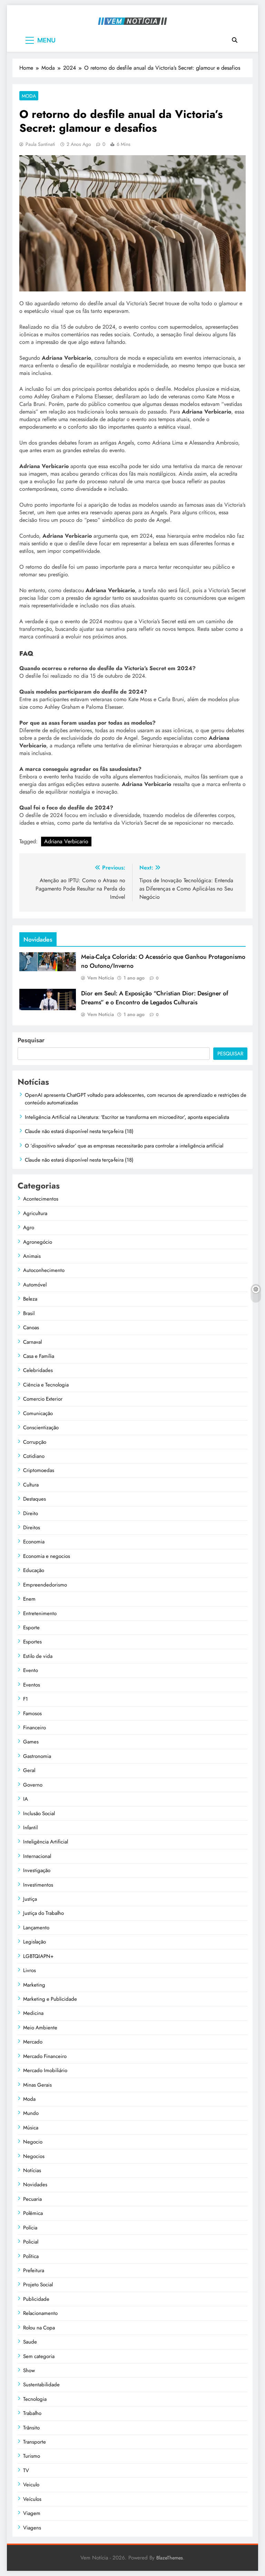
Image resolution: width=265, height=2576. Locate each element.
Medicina (33, 2013)
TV (26, 2470)
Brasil (29, 1313)
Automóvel (35, 1285)
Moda (29, 96)
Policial (31, 2242)
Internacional (37, 1856)
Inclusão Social (39, 1813)
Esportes (32, 1642)
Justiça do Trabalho (43, 1913)
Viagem (32, 2513)
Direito (31, 1513)
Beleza (30, 1299)
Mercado (33, 2042)
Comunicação (38, 1413)
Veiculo (31, 2485)
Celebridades (38, 1370)
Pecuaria (32, 2199)
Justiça (30, 1899)
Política (31, 2256)
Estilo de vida (38, 1656)
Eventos (32, 1685)
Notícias (32, 2170)
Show (29, 2370)
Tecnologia (35, 2399)
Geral (29, 1770)
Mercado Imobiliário (45, 2070)
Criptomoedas (39, 1470)
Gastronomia (37, 1756)
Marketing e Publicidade (50, 1999)
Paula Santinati (40, 144)
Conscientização (41, 1428)
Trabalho (32, 2413)
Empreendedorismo (45, 1585)
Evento (31, 1670)
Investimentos (38, 1885)
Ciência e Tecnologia (46, 1385)
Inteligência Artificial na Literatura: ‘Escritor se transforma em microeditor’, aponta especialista (127, 1117)
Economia (34, 1542)
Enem (29, 1599)
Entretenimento (40, 1613)
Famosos (32, 1713)
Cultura (31, 1485)
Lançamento (36, 1928)
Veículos (32, 2499)
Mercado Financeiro (45, 2056)
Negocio (33, 2142)
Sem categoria (39, 2356)
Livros (30, 1970)
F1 (26, 1699)
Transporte (35, 2442)
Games (31, 1742)
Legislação (35, 1942)
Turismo (32, 2456)
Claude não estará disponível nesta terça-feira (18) (79, 1131)
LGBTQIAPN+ (38, 1956)
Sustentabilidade (41, 2385)
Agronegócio (38, 1242)
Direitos (32, 1528)
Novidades (35, 2185)
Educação (34, 1570)
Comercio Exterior (43, 1399)
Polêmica (33, 2213)
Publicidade (36, 2299)
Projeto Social (38, 2285)
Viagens (32, 2528)
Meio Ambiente (40, 2028)
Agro (29, 1227)
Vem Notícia (101, 978)
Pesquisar (31, 1040)
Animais (32, 1256)
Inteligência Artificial (46, 1842)
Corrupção (35, 1442)
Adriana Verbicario (66, 841)
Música (31, 2128)
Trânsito (31, 2428)
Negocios (34, 2156)
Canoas (31, 1327)
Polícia (30, 2228)
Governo (33, 1785)
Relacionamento (40, 2313)
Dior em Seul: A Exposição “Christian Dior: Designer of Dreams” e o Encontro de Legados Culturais (155, 998)
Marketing (34, 1985)
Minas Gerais (37, 2085)
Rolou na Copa (39, 2328)
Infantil (30, 1828)
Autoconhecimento (44, 1270)
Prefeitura (34, 2270)
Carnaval (32, 1342)
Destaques (35, 1499)
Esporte (31, 1628)
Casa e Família (39, 1356)
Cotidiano (34, 1456)
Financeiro (35, 1728)
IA (26, 1799)
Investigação (37, 1870)
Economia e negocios (47, 1556)
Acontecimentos (41, 1199)
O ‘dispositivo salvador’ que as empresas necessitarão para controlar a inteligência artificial (124, 1146)
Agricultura (35, 1213)
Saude (30, 2342)
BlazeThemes (170, 2558)
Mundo (31, 2113)
